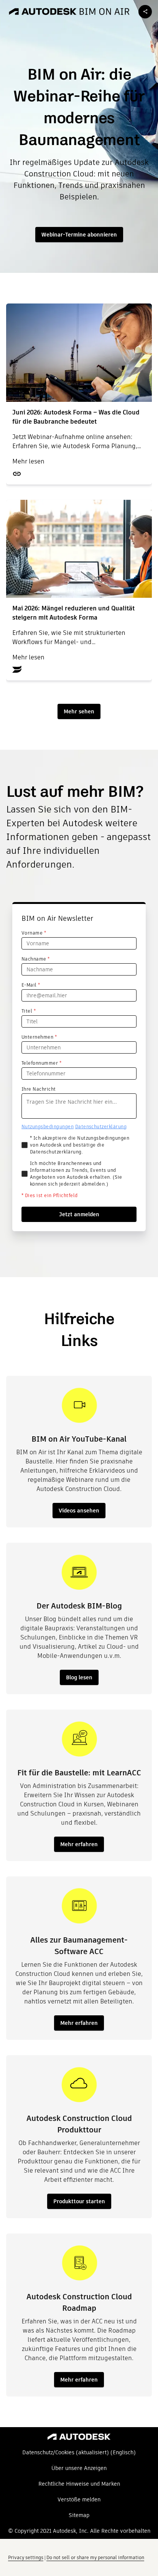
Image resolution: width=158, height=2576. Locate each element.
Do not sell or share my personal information (95, 2557)
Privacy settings (26, 2557)
